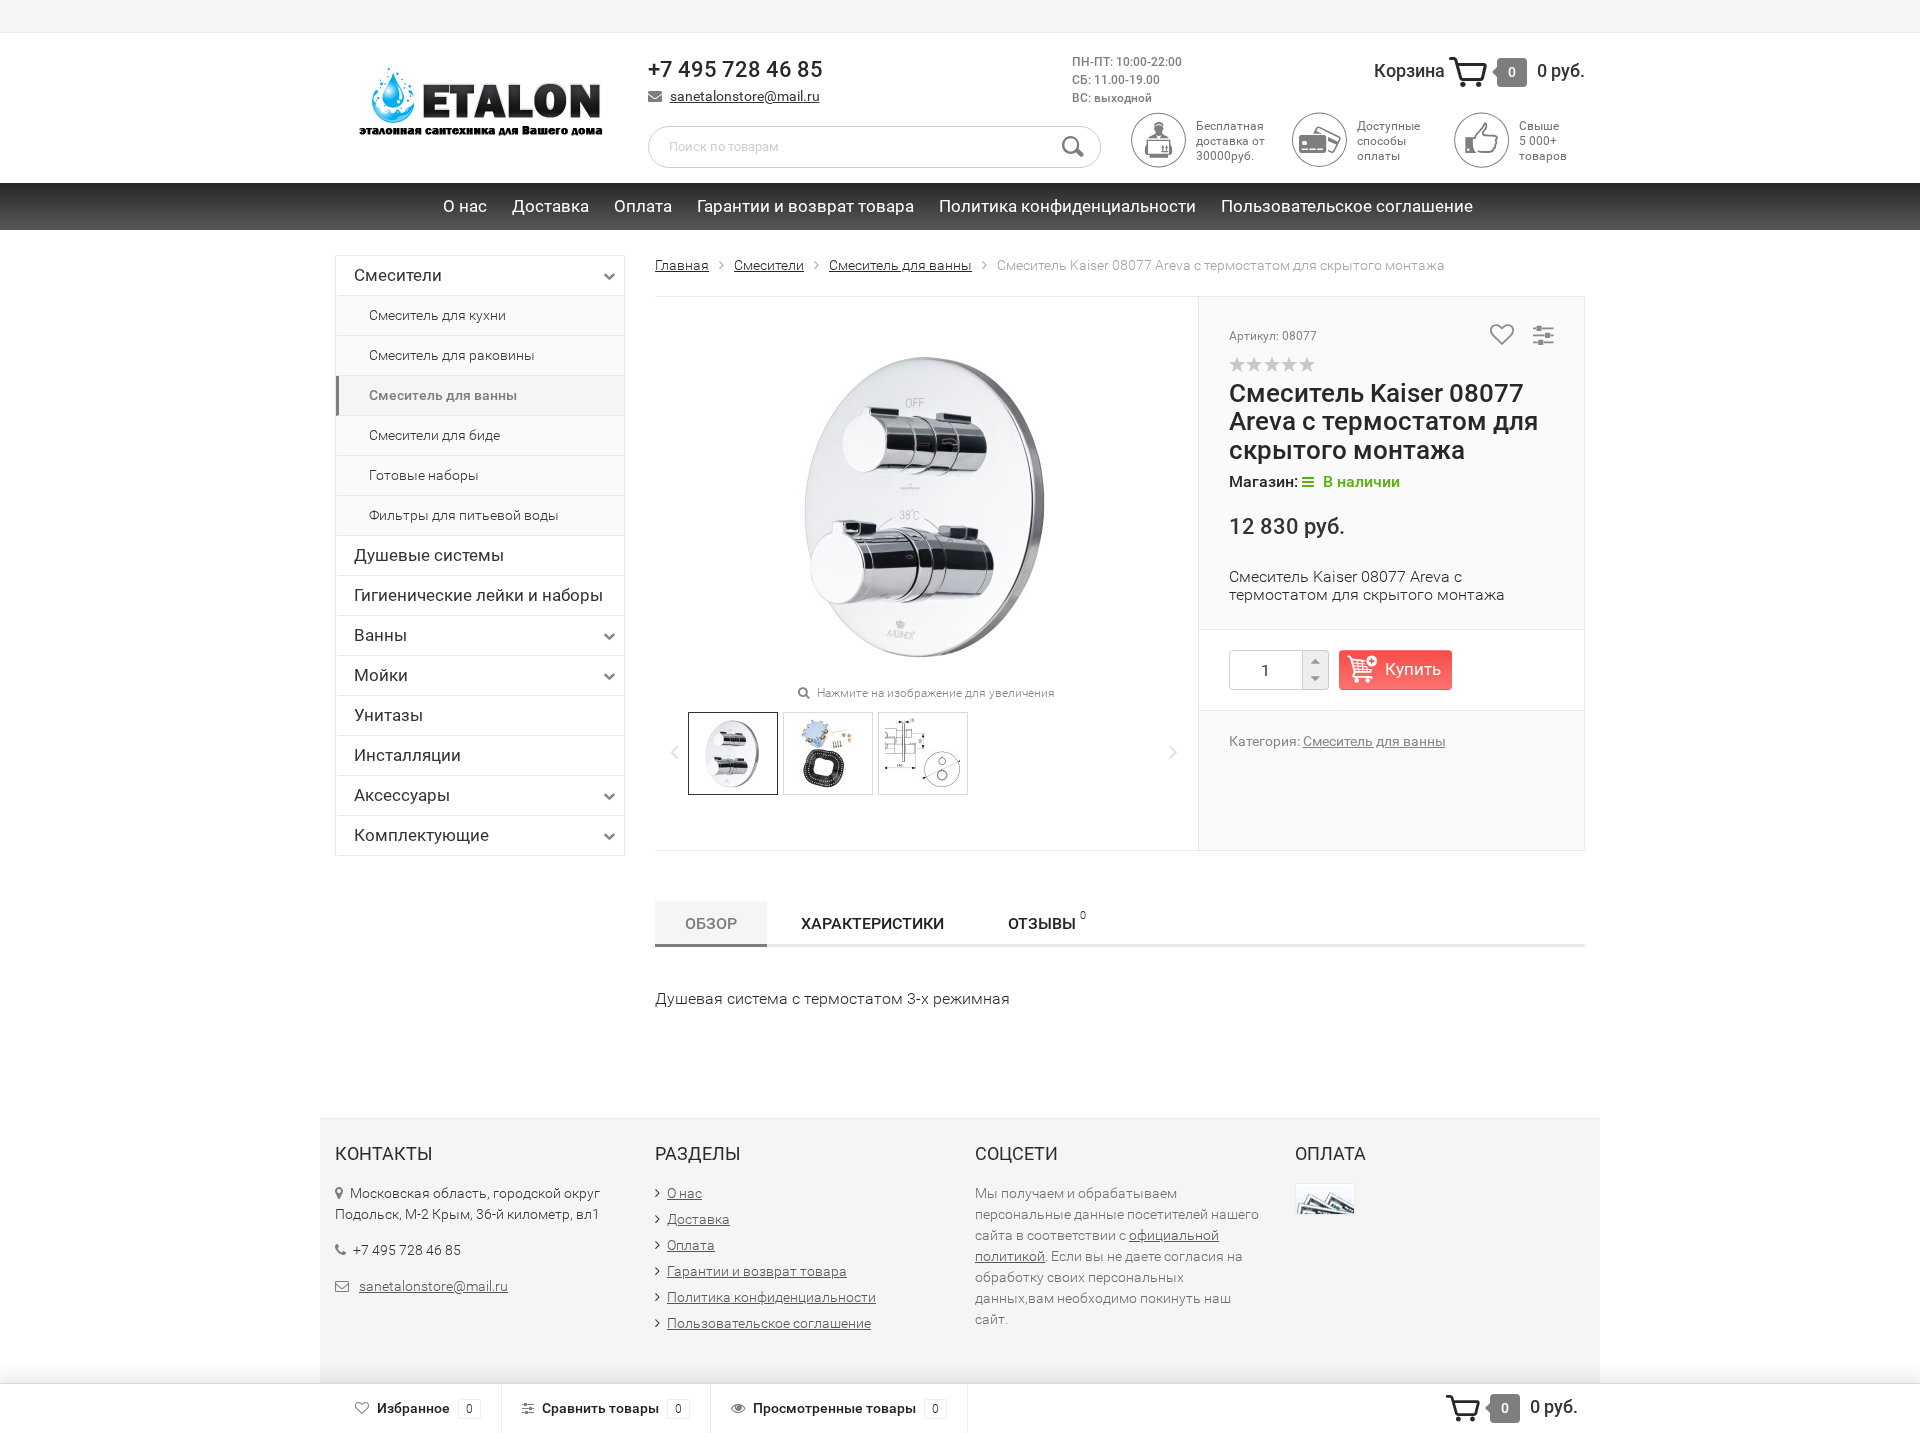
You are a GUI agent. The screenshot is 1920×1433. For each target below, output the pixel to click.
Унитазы (388, 715)
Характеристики (872, 923)
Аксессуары (402, 795)
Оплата (643, 206)
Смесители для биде (434, 435)
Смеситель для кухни (437, 315)
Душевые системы (429, 555)
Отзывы (1047, 921)
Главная (682, 265)
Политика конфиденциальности (1067, 206)
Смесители (398, 275)
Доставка (550, 206)
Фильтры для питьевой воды (464, 515)
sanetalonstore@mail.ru (745, 96)
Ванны (380, 635)
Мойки (381, 675)
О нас (465, 206)
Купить (1413, 669)
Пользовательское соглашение (1347, 206)
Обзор (711, 923)
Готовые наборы (424, 475)
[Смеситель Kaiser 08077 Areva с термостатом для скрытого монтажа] (732, 751)
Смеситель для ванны (443, 395)
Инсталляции (407, 755)
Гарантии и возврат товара (805, 206)
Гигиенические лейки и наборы (478, 595)
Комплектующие (421, 835)
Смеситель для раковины (452, 355)
